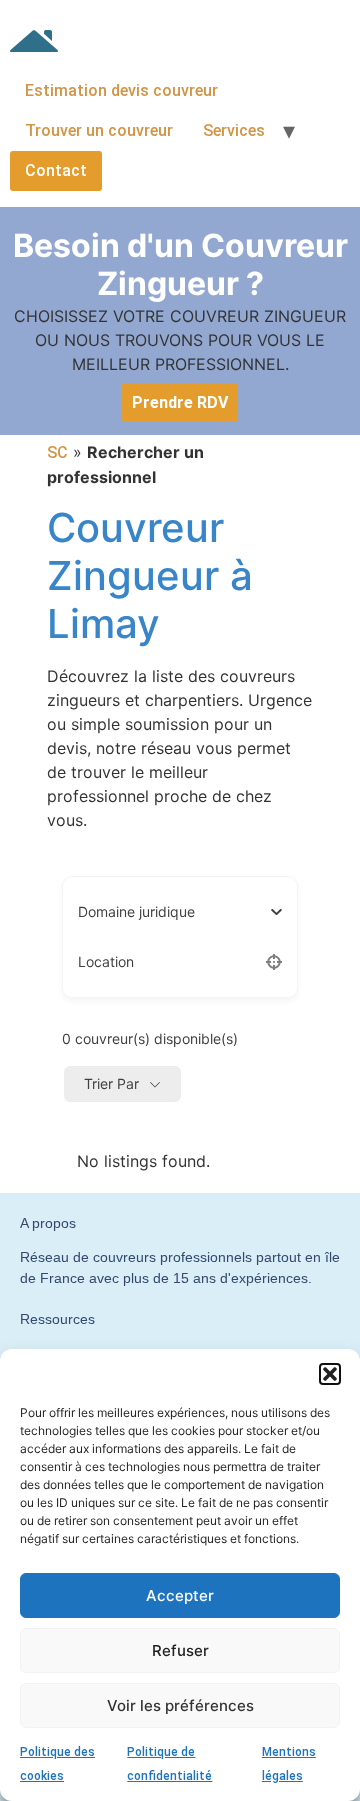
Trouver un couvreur (99, 130)
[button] (330, 1374)
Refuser (180, 1650)
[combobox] (172, 912)
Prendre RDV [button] (180, 402)
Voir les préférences (180, 1705)
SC (57, 452)
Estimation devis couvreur (121, 90)
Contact (56, 170)
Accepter (180, 1595)
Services (234, 130)
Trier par (111, 1083)
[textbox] (136, 912)
